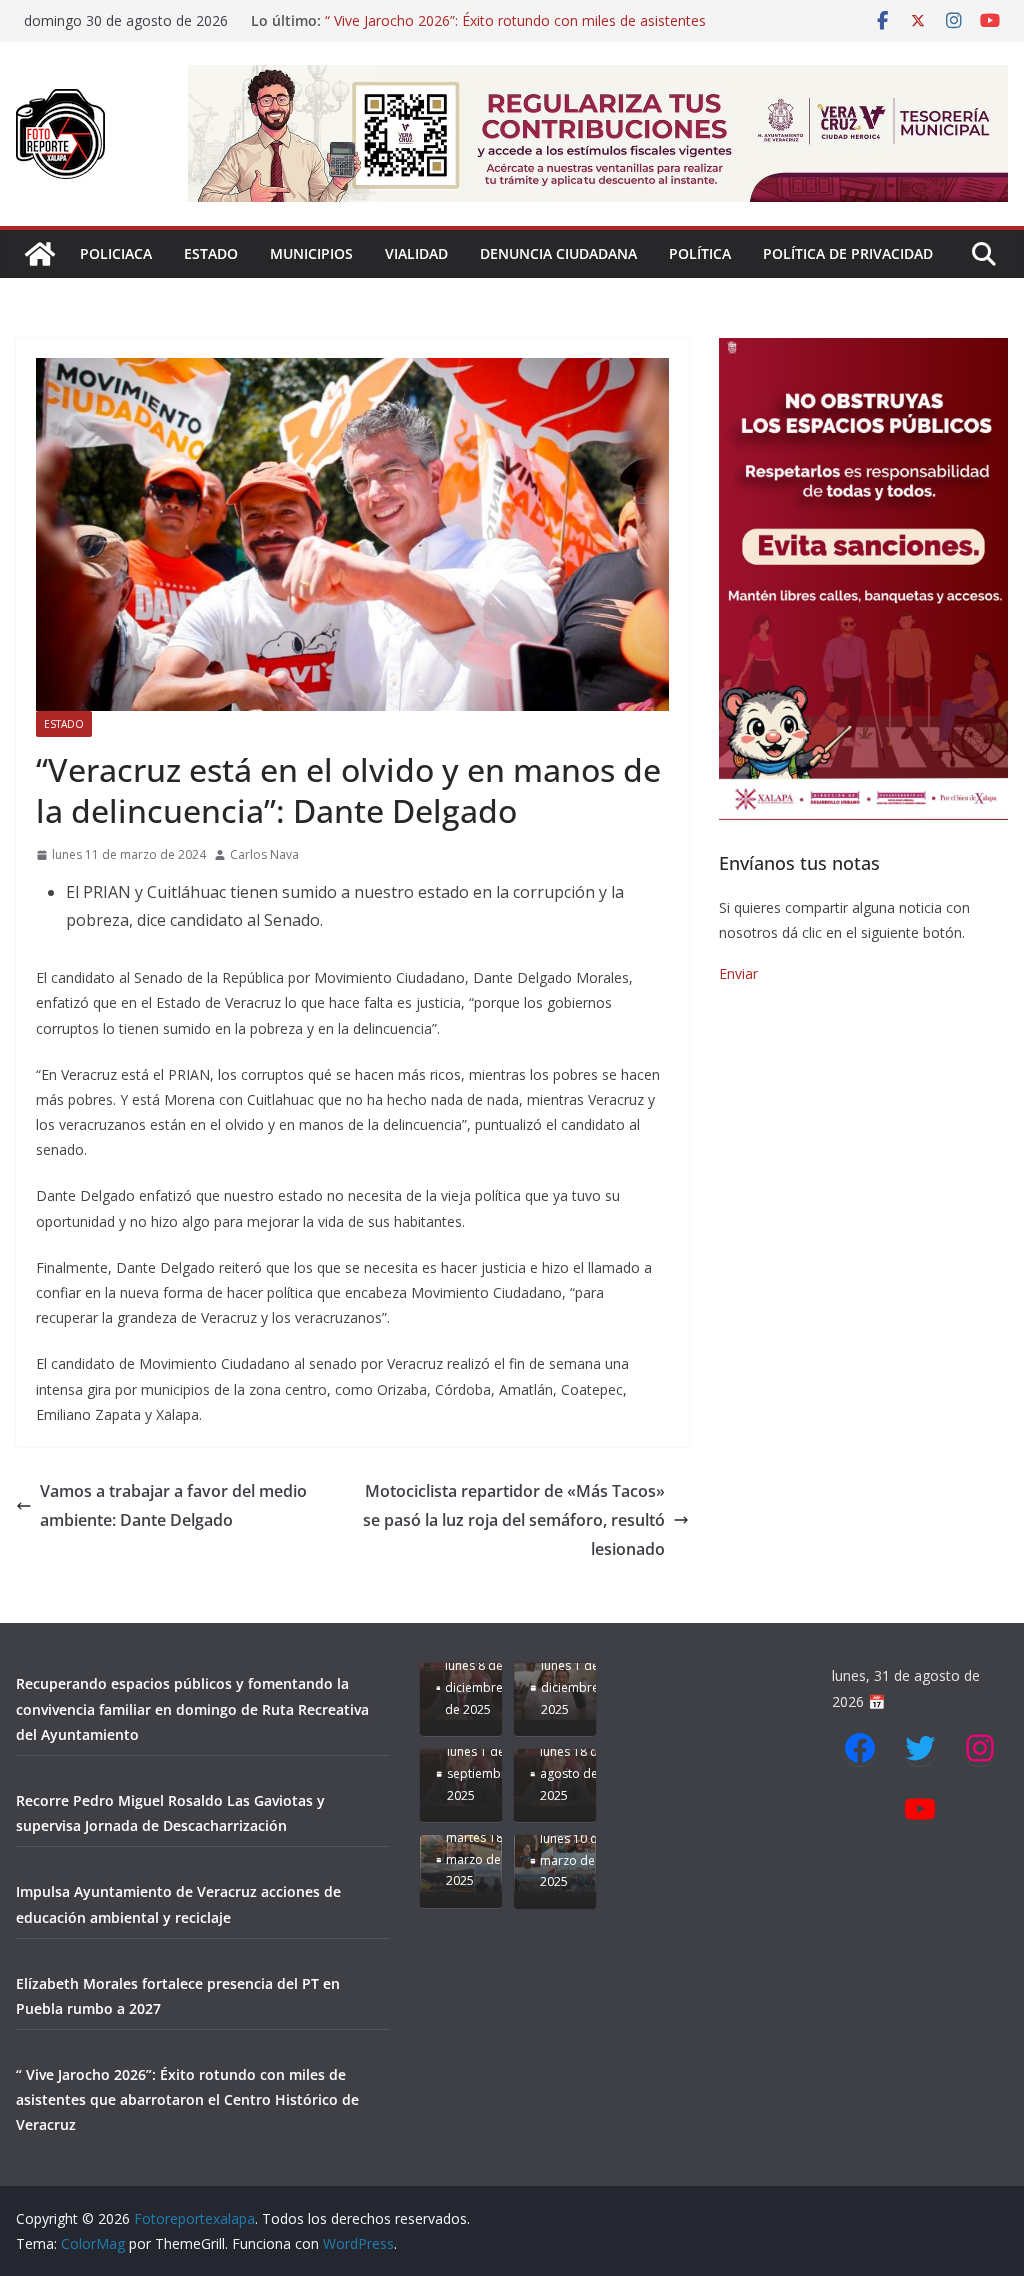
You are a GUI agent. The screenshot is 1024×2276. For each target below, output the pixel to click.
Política (700, 253)
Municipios (311, 253)
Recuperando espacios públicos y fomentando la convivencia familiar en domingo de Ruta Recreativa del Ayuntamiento (192, 1708)
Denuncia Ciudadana (558, 253)
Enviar (738, 973)
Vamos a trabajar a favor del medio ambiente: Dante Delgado (173, 1505)
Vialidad (416, 253)
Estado (211, 253)
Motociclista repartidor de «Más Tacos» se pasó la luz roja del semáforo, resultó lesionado (514, 1520)
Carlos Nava (264, 854)
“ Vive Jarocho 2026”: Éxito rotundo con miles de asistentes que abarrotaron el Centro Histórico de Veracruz (187, 2099)
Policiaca (116, 253)
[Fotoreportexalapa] (40, 254)
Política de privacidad (848, 253)
